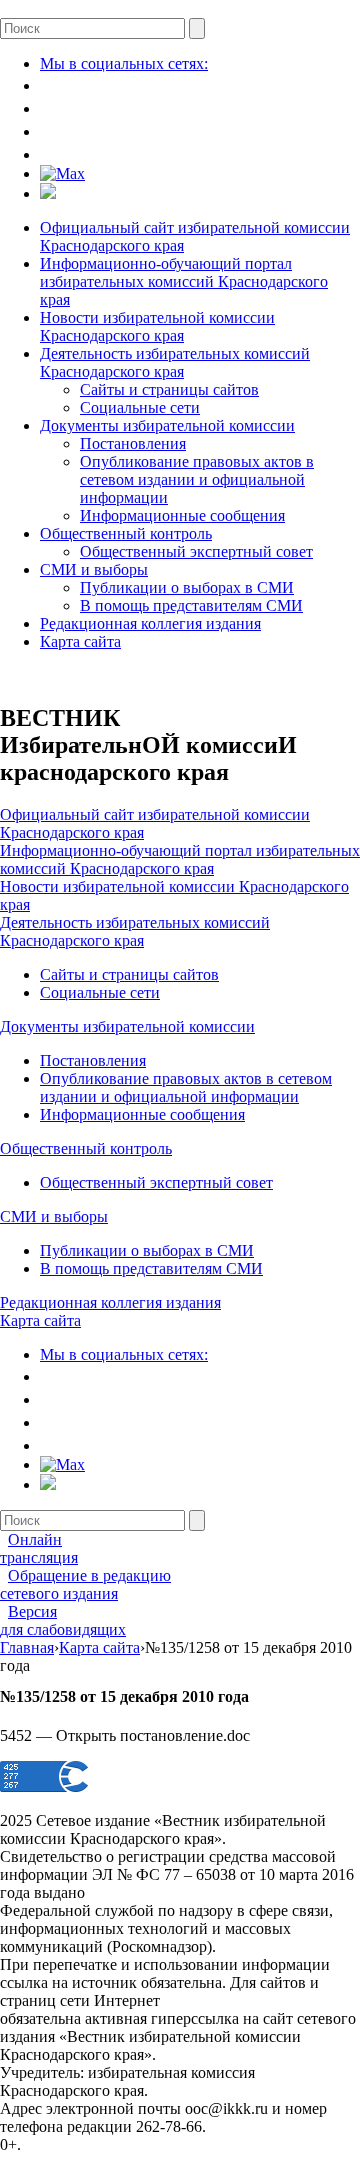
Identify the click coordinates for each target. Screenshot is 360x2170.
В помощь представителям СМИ (191, 605)
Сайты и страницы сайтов (169, 389)
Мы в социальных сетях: (124, 63)
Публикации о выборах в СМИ (187, 587)
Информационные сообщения (182, 515)
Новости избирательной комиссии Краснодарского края (157, 326)
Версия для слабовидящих (63, 1620)
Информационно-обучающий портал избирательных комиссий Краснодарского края (184, 281)
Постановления (133, 443)
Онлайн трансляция (39, 1548)
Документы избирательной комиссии (167, 425)
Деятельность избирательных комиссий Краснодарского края (175, 362)
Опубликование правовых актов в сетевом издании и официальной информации (197, 479)
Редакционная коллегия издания (150, 623)
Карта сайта (80, 641)
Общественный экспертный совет (196, 551)
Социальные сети (140, 407)
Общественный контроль (126, 533)
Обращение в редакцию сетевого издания (85, 1584)
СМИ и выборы (94, 569)
